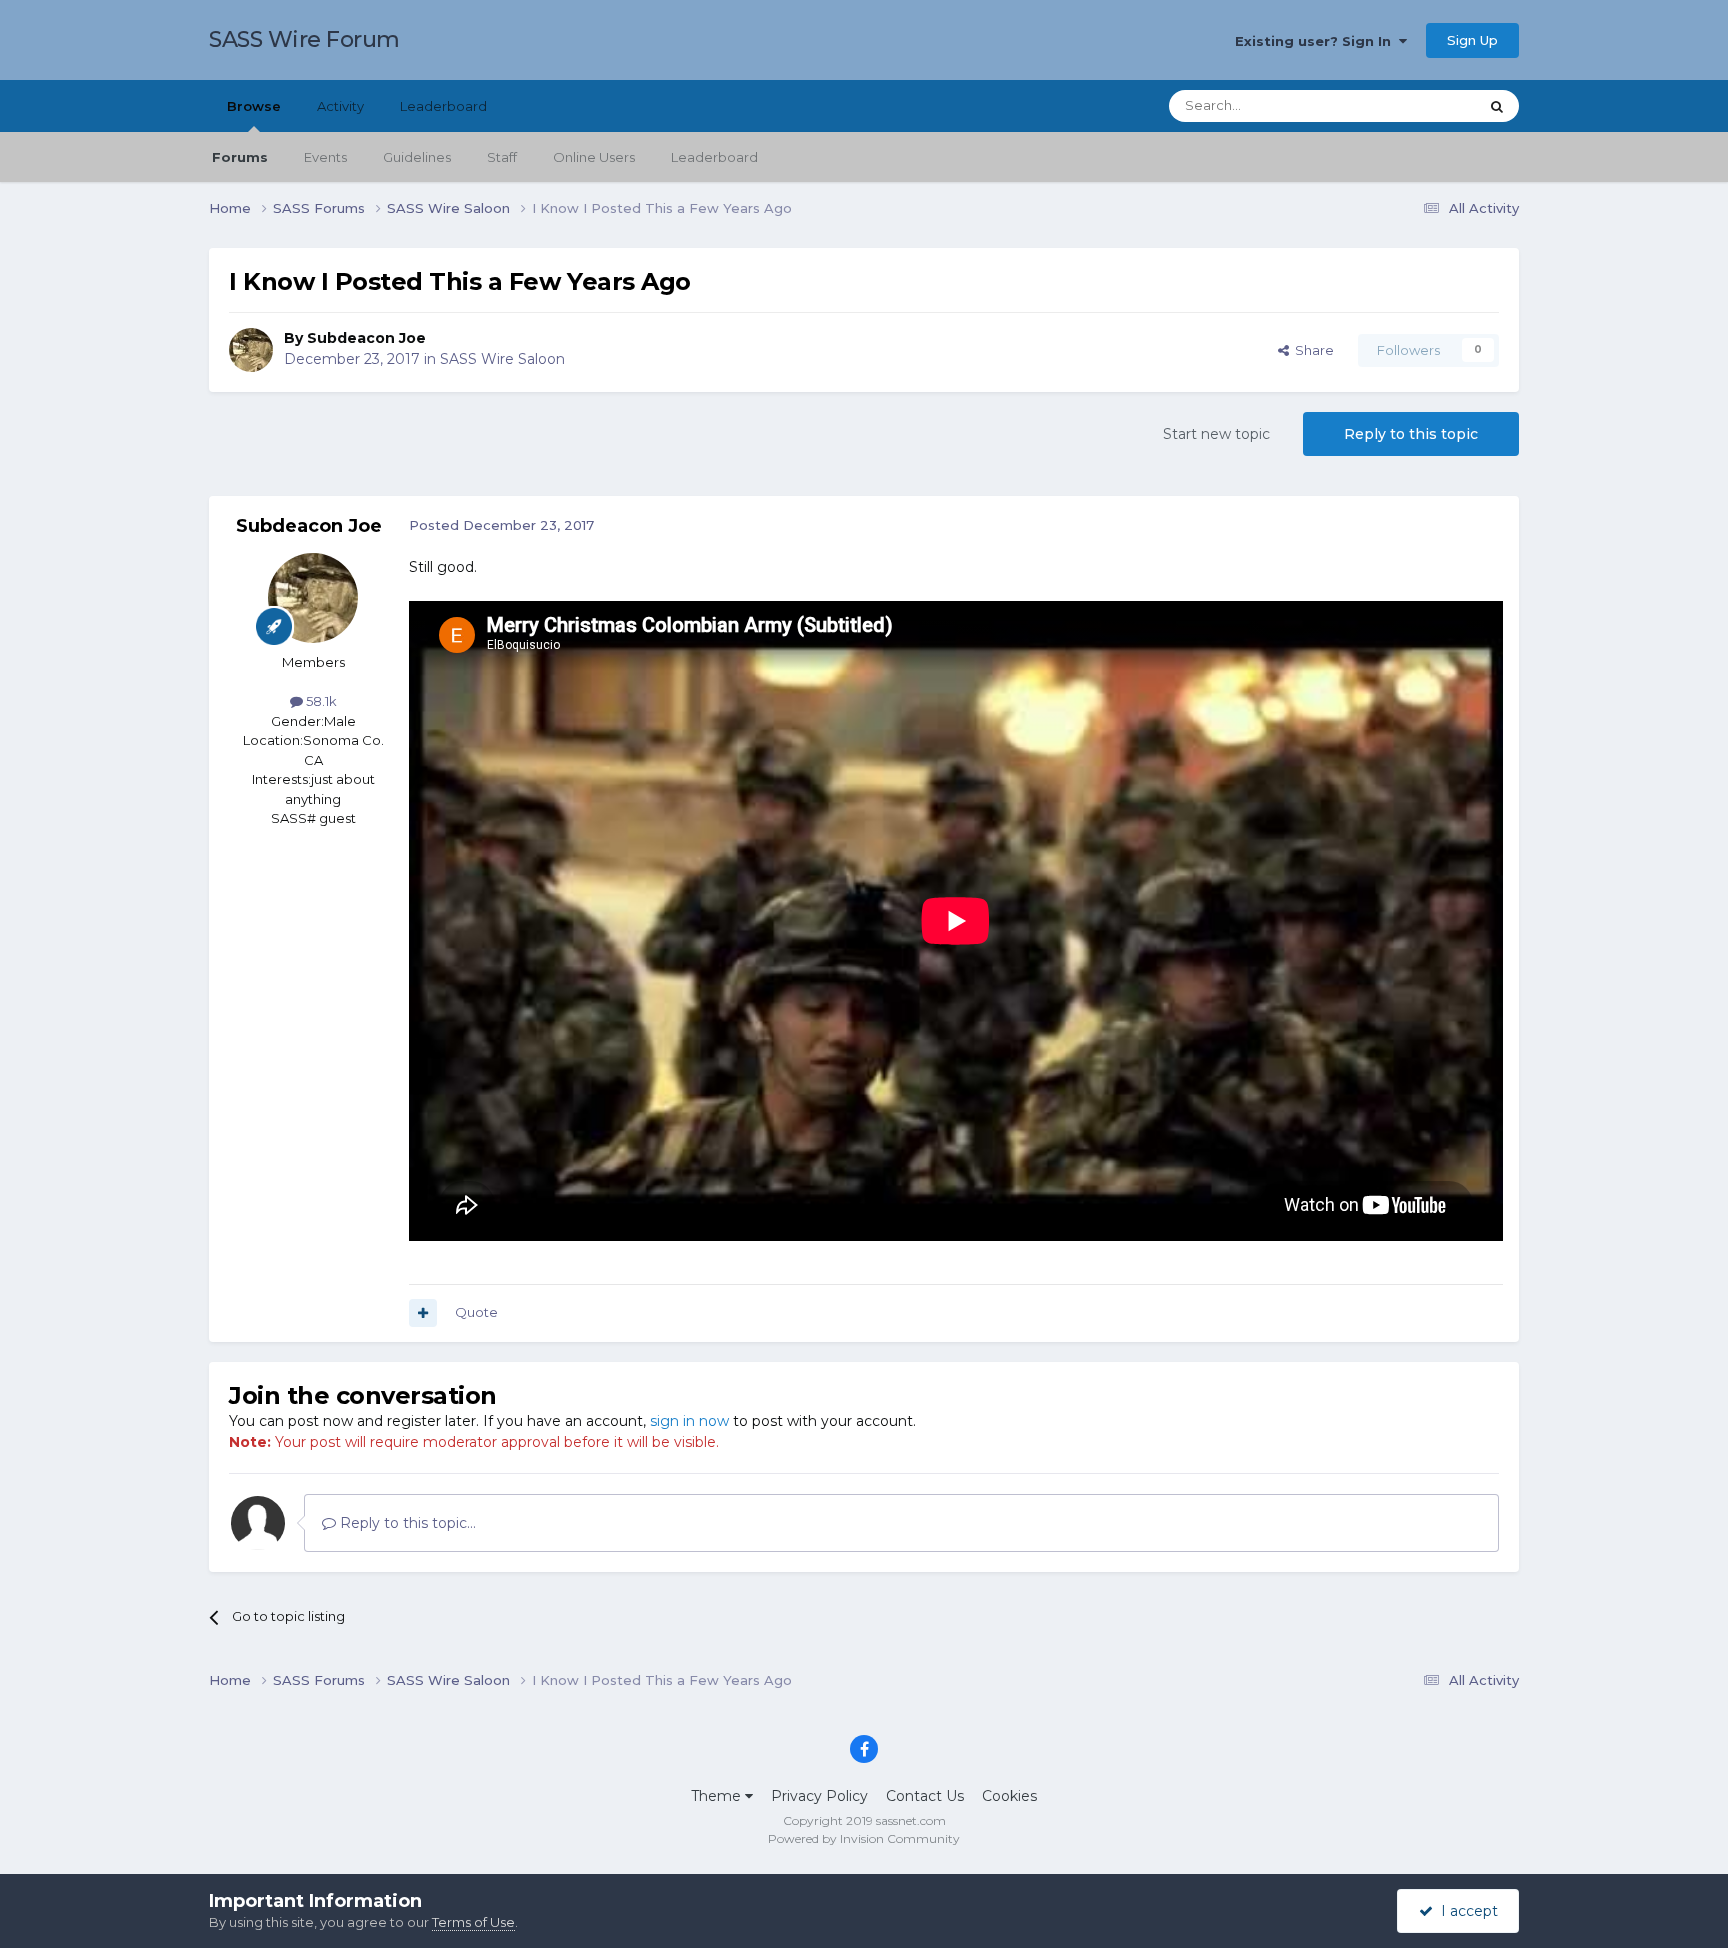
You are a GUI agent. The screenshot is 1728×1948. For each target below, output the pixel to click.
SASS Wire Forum (304, 39)
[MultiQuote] (423, 1313)
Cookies (1009, 1796)
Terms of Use (473, 1922)
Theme (718, 1796)
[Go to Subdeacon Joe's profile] (251, 350)
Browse (254, 106)
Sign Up (1472, 40)
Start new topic (1216, 434)
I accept (1465, 1911)
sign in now (689, 1421)
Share (1311, 350)
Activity (340, 106)
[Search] (1497, 106)
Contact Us (925, 1796)
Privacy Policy (819, 1796)
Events (325, 157)
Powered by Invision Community (864, 1838)
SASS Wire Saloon (502, 359)
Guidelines (417, 157)
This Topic (1420, 105)
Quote (476, 1312)
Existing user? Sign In (1317, 41)
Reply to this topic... (406, 1523)
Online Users (594, 157)
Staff (502, 157)
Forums (240, 157)
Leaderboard (714, 157)
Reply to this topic (1411, 434)
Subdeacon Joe (366, 338)
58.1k (320, 701)
